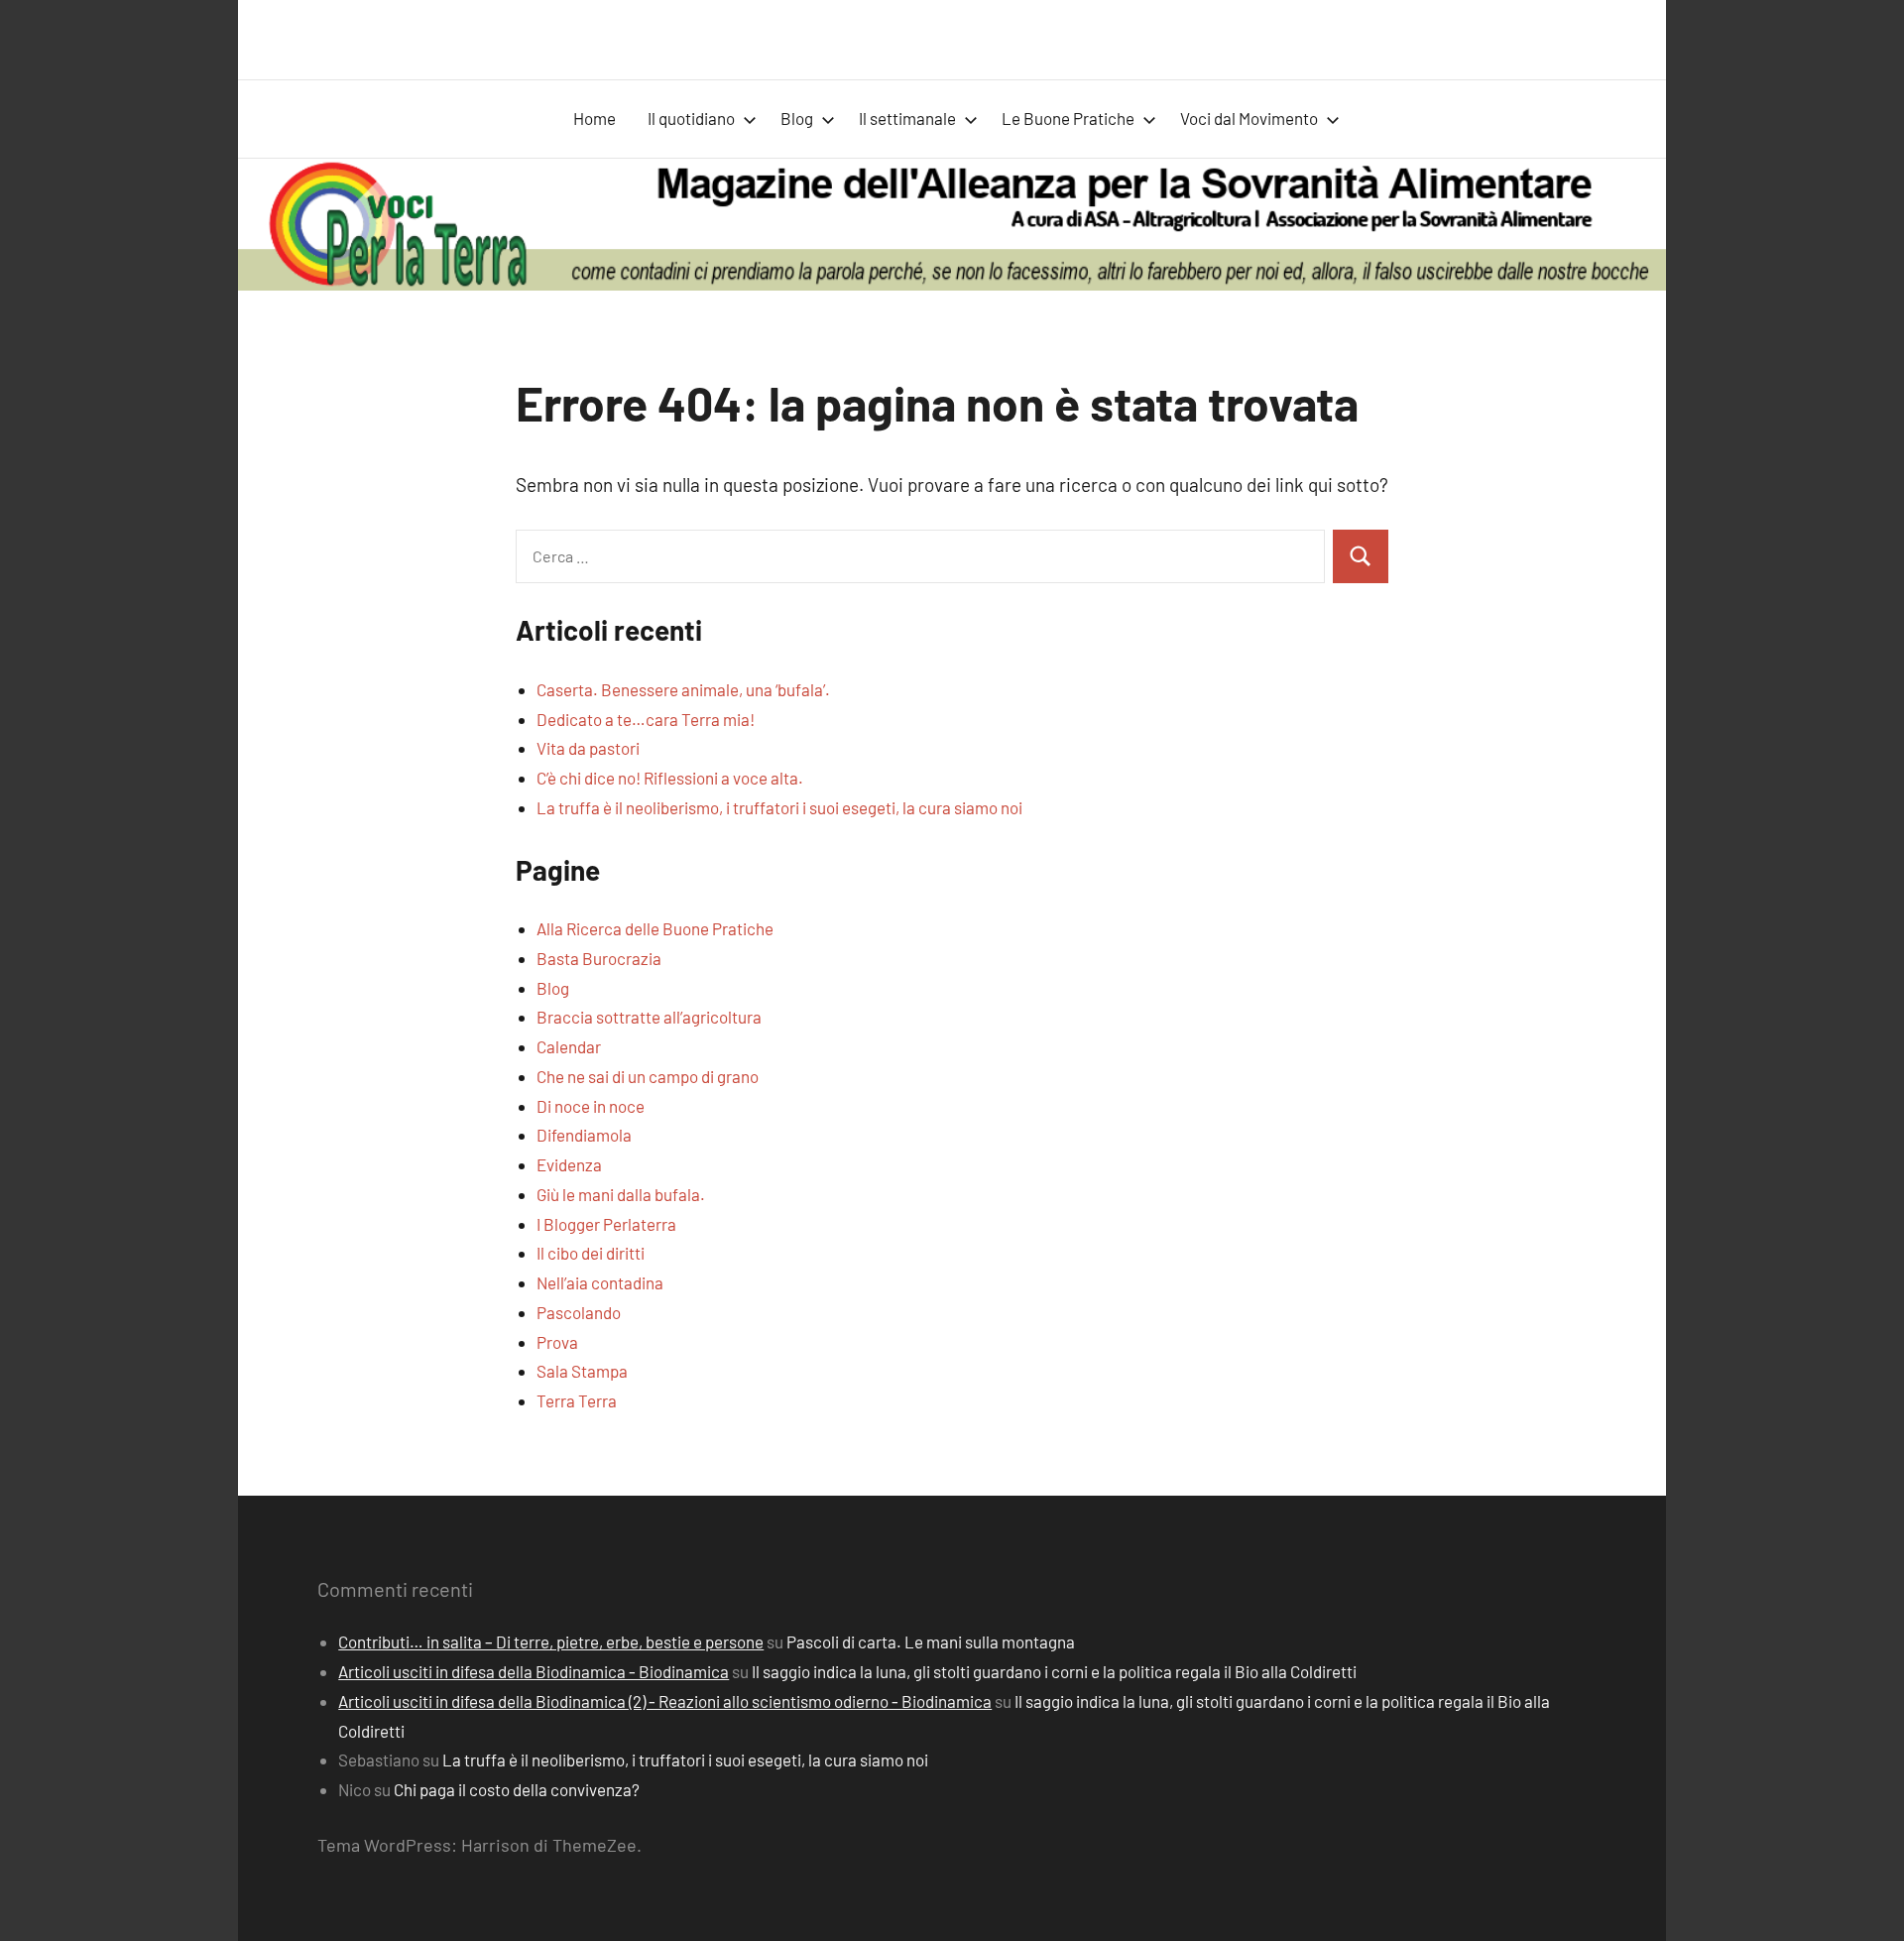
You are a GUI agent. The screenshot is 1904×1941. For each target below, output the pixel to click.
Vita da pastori (588, 748)
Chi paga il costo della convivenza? (517, 1789)
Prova (557, 1342)
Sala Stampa (582, 1371)
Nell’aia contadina (600, 1282)
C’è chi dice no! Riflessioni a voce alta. (670, 778)
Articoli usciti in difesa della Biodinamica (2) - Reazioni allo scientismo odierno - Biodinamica (665, 1701)
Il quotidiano (691, 118)
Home (595, 118)
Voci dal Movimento (1249, 118)
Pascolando (579, 1312)
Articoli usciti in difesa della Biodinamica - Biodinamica (534, 1671)
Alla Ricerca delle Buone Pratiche (655, 928)
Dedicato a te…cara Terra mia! (646, 719)
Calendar (569, 1046)
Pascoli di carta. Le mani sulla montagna (931, 1641)
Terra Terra (577, 1400)
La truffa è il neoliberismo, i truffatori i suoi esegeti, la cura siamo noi (779, 807)
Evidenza (569, 1164)
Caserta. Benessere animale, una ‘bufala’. (683, 689)
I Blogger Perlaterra (606, 1224)
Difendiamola (584, 1135)
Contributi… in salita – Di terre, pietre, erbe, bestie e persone (551, 1641)
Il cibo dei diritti (591, 1253)
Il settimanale (907, 118)
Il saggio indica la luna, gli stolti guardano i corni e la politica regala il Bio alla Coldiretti (1054, 1671)
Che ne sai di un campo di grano (648, 1076)
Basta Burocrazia (599, 958)
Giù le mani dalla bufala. (621, 1194)
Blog (797, 118)
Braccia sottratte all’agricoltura (649, 1017)
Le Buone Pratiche (1068, 118)
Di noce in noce (591, 1106)
